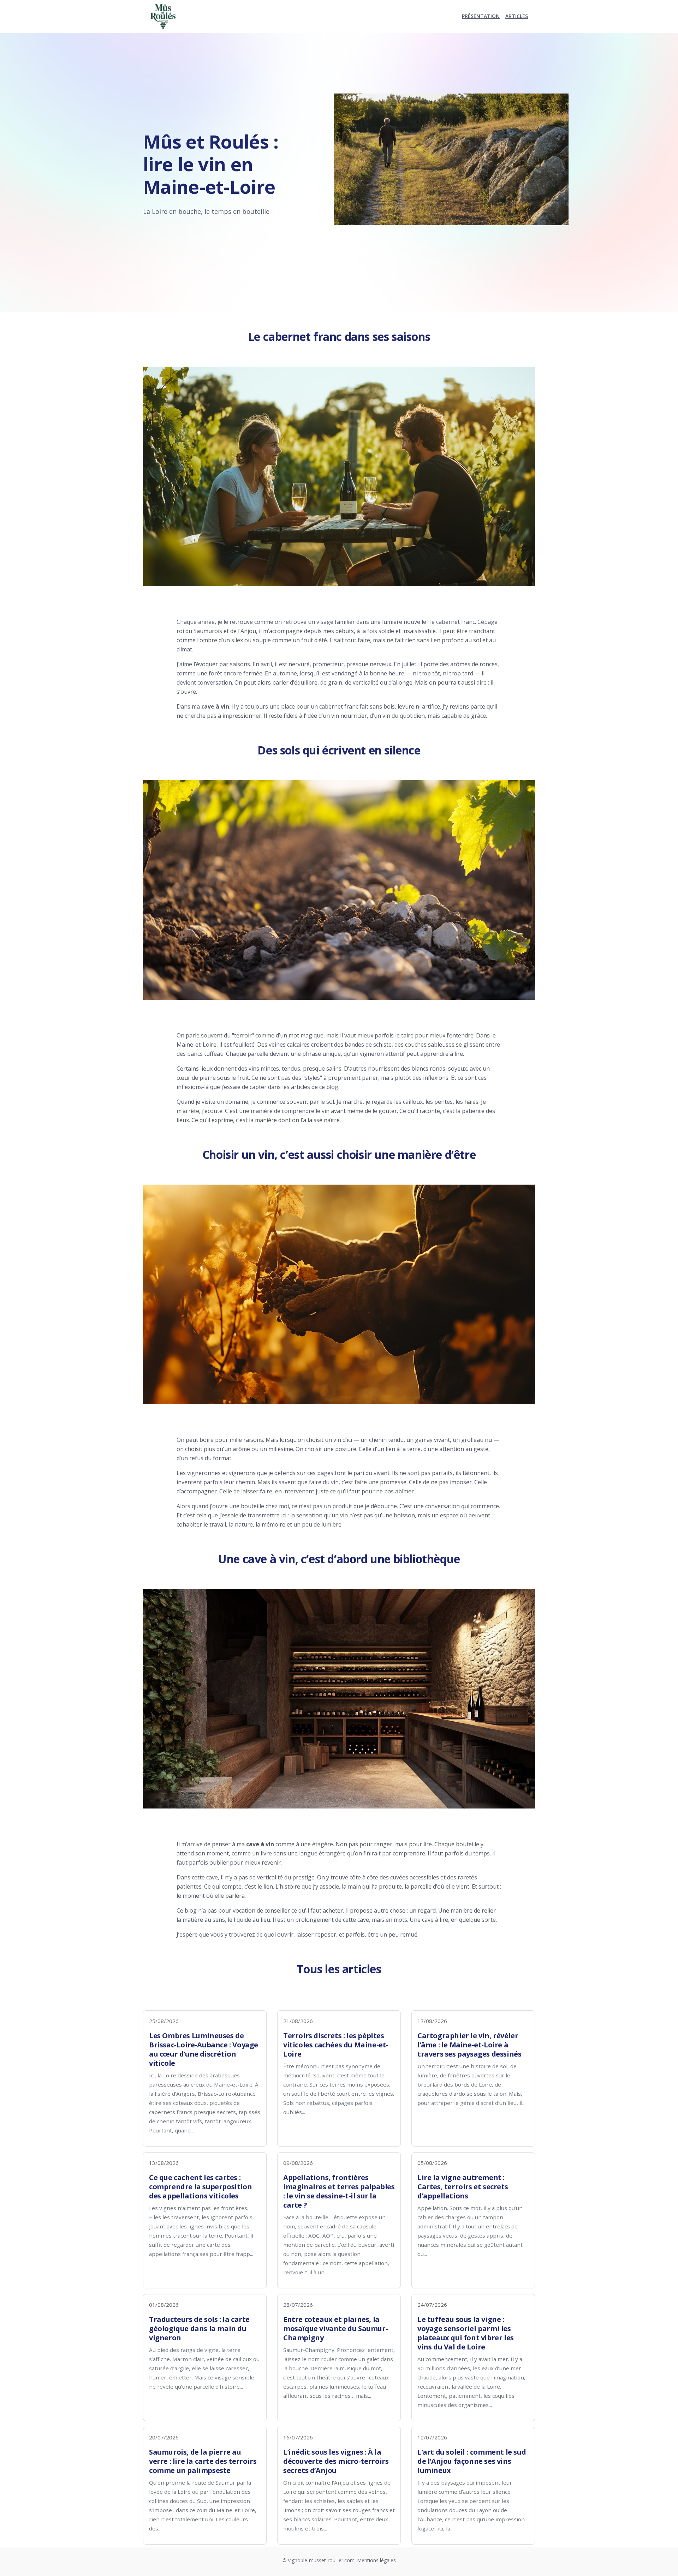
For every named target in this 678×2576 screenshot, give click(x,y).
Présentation (481, 16)
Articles (517, 16)
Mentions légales (376, 2560)
